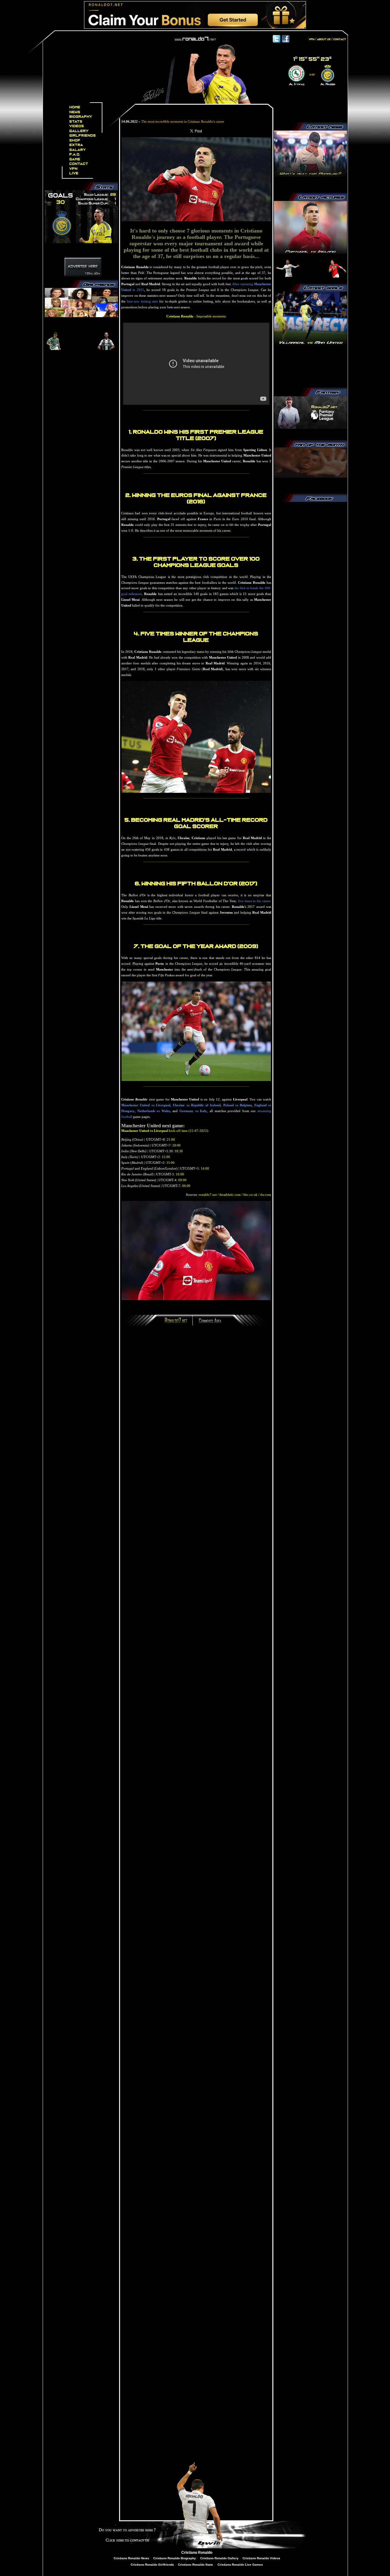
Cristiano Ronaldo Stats (196, 2565)
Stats (76, 122)
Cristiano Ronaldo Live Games (240, 2565)
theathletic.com (230, 1195)
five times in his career (254, 901)
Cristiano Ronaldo (197, 2553)
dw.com (266, 1195)
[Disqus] (196, 1412)
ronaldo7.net (208, 1195)
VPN (74, 169)
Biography (81, 117)
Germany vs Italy (193, 1111)
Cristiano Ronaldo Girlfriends (152, 2565)
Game (75, 159)
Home (75, 107)
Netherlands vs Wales (154, 1111)
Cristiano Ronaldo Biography (175, 2558)
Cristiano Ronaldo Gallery (219, 2558)
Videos (77, 126)
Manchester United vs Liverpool (146, 1105)
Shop (75, 140)
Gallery (79, 131)
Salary (78, 150)
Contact (79, 164)
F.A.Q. (75, 154)
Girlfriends (83, 136)
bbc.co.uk (250, 1195)
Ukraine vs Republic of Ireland (197, 1105)
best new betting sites (143, 301)
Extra (76, 145)
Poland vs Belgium (238, 1105)
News (75, 112)
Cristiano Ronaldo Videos (261, 2558)
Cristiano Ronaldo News (131, 2558)
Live (74, 173)
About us (324, 39)
